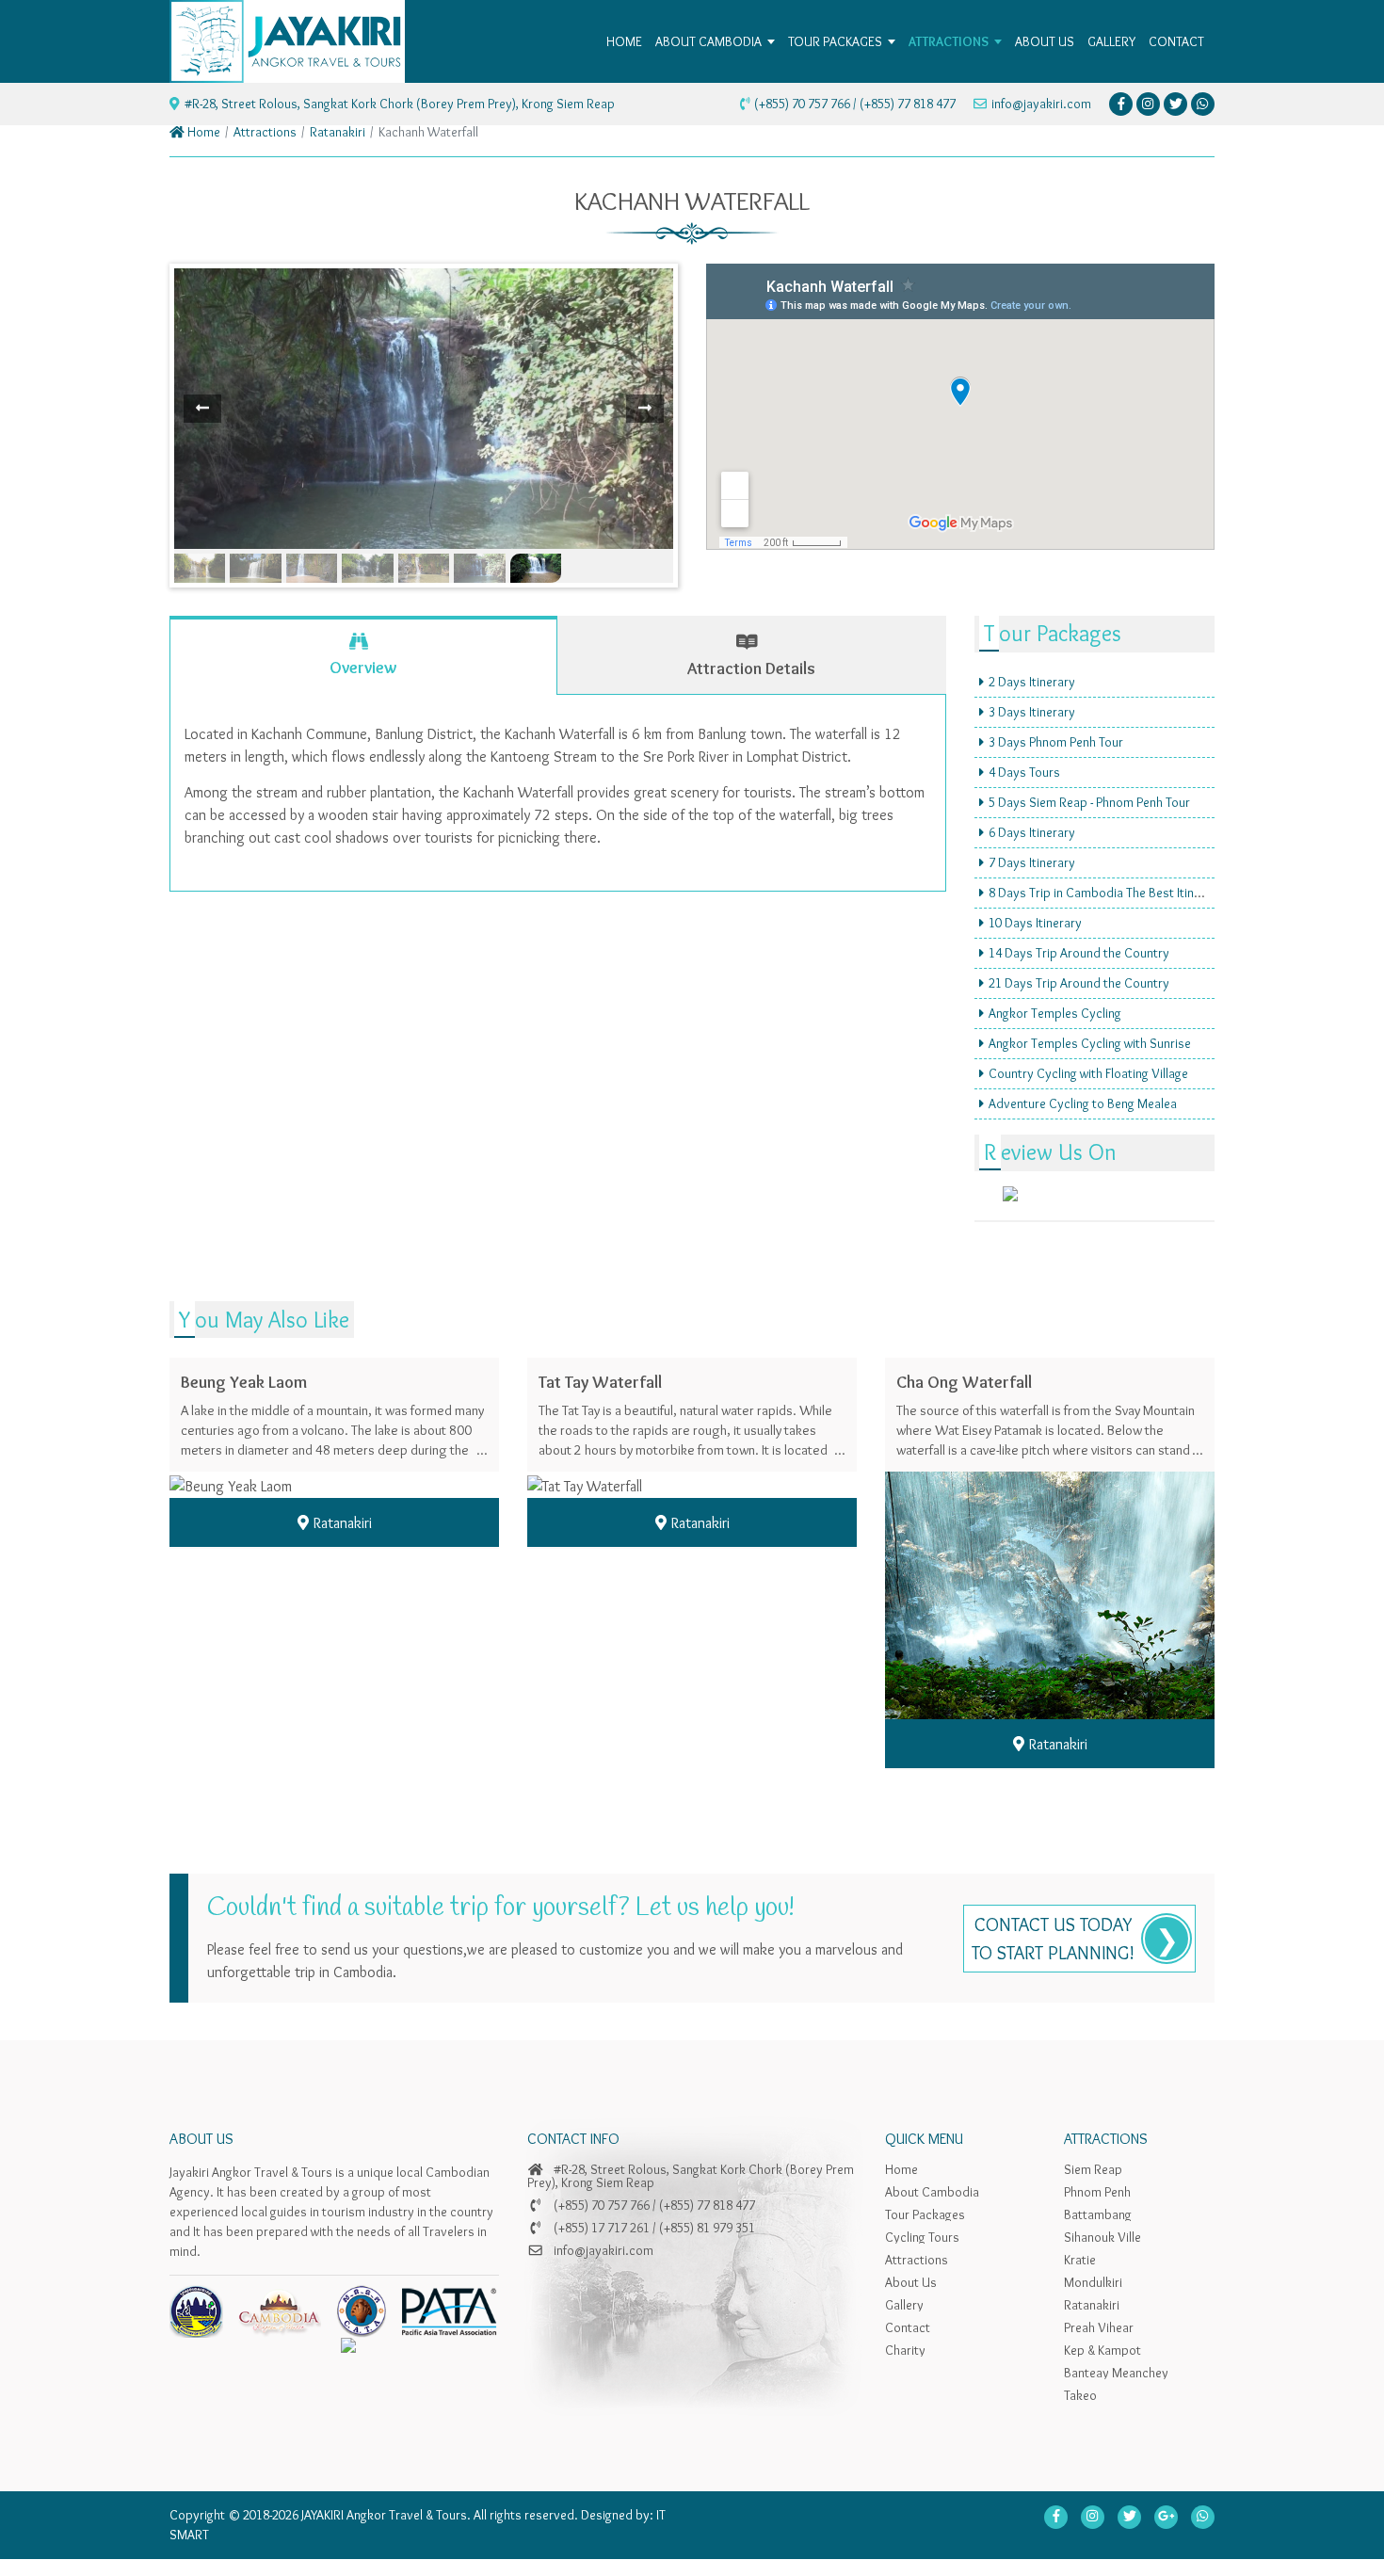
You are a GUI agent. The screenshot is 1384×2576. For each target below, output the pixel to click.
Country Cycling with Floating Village (1088, 1073)
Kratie (1080, 2260)
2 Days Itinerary (1032, 682)
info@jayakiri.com (1041, 104)
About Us (911, 2282)
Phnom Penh (1097, 2192)
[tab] (363, 655)
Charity (905, 2350)
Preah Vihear (1099, 2327)
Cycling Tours (922, 2237)
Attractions (265, 132)
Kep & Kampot (1102, 2350)
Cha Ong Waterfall (964, 1382)
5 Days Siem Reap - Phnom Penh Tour (1089, 802)
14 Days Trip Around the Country (1079, 953)
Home (202, 132)
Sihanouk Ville (1102, 2237)
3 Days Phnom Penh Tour (1056, 742)
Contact (908, 2327)
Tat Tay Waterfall (600, 1382)
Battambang (1098, 2214)
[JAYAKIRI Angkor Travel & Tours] (287, 37)
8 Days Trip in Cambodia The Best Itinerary (1106, 893)
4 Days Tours (1024, 772)
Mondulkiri (1093, 2282)
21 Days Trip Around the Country (1079, 983)
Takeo (1080, 2395)
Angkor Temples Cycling (1055, 1013)
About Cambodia (932, 2192)
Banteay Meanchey (1116, 2373)
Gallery (904, 2305)
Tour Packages (925, 2214)
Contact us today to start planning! (1053, 1939)
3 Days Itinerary (1032, 712)
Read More (344, 1453)
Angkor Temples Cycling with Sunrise (1090, 1043)
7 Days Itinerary (1032, 862)
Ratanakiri (338, 132)
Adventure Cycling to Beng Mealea (1083, 1103)
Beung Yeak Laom (244, 1382)
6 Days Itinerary (1032, 832)
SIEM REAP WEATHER (1094, 1221)
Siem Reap (1093, 2169)
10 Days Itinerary (1035, 923)
